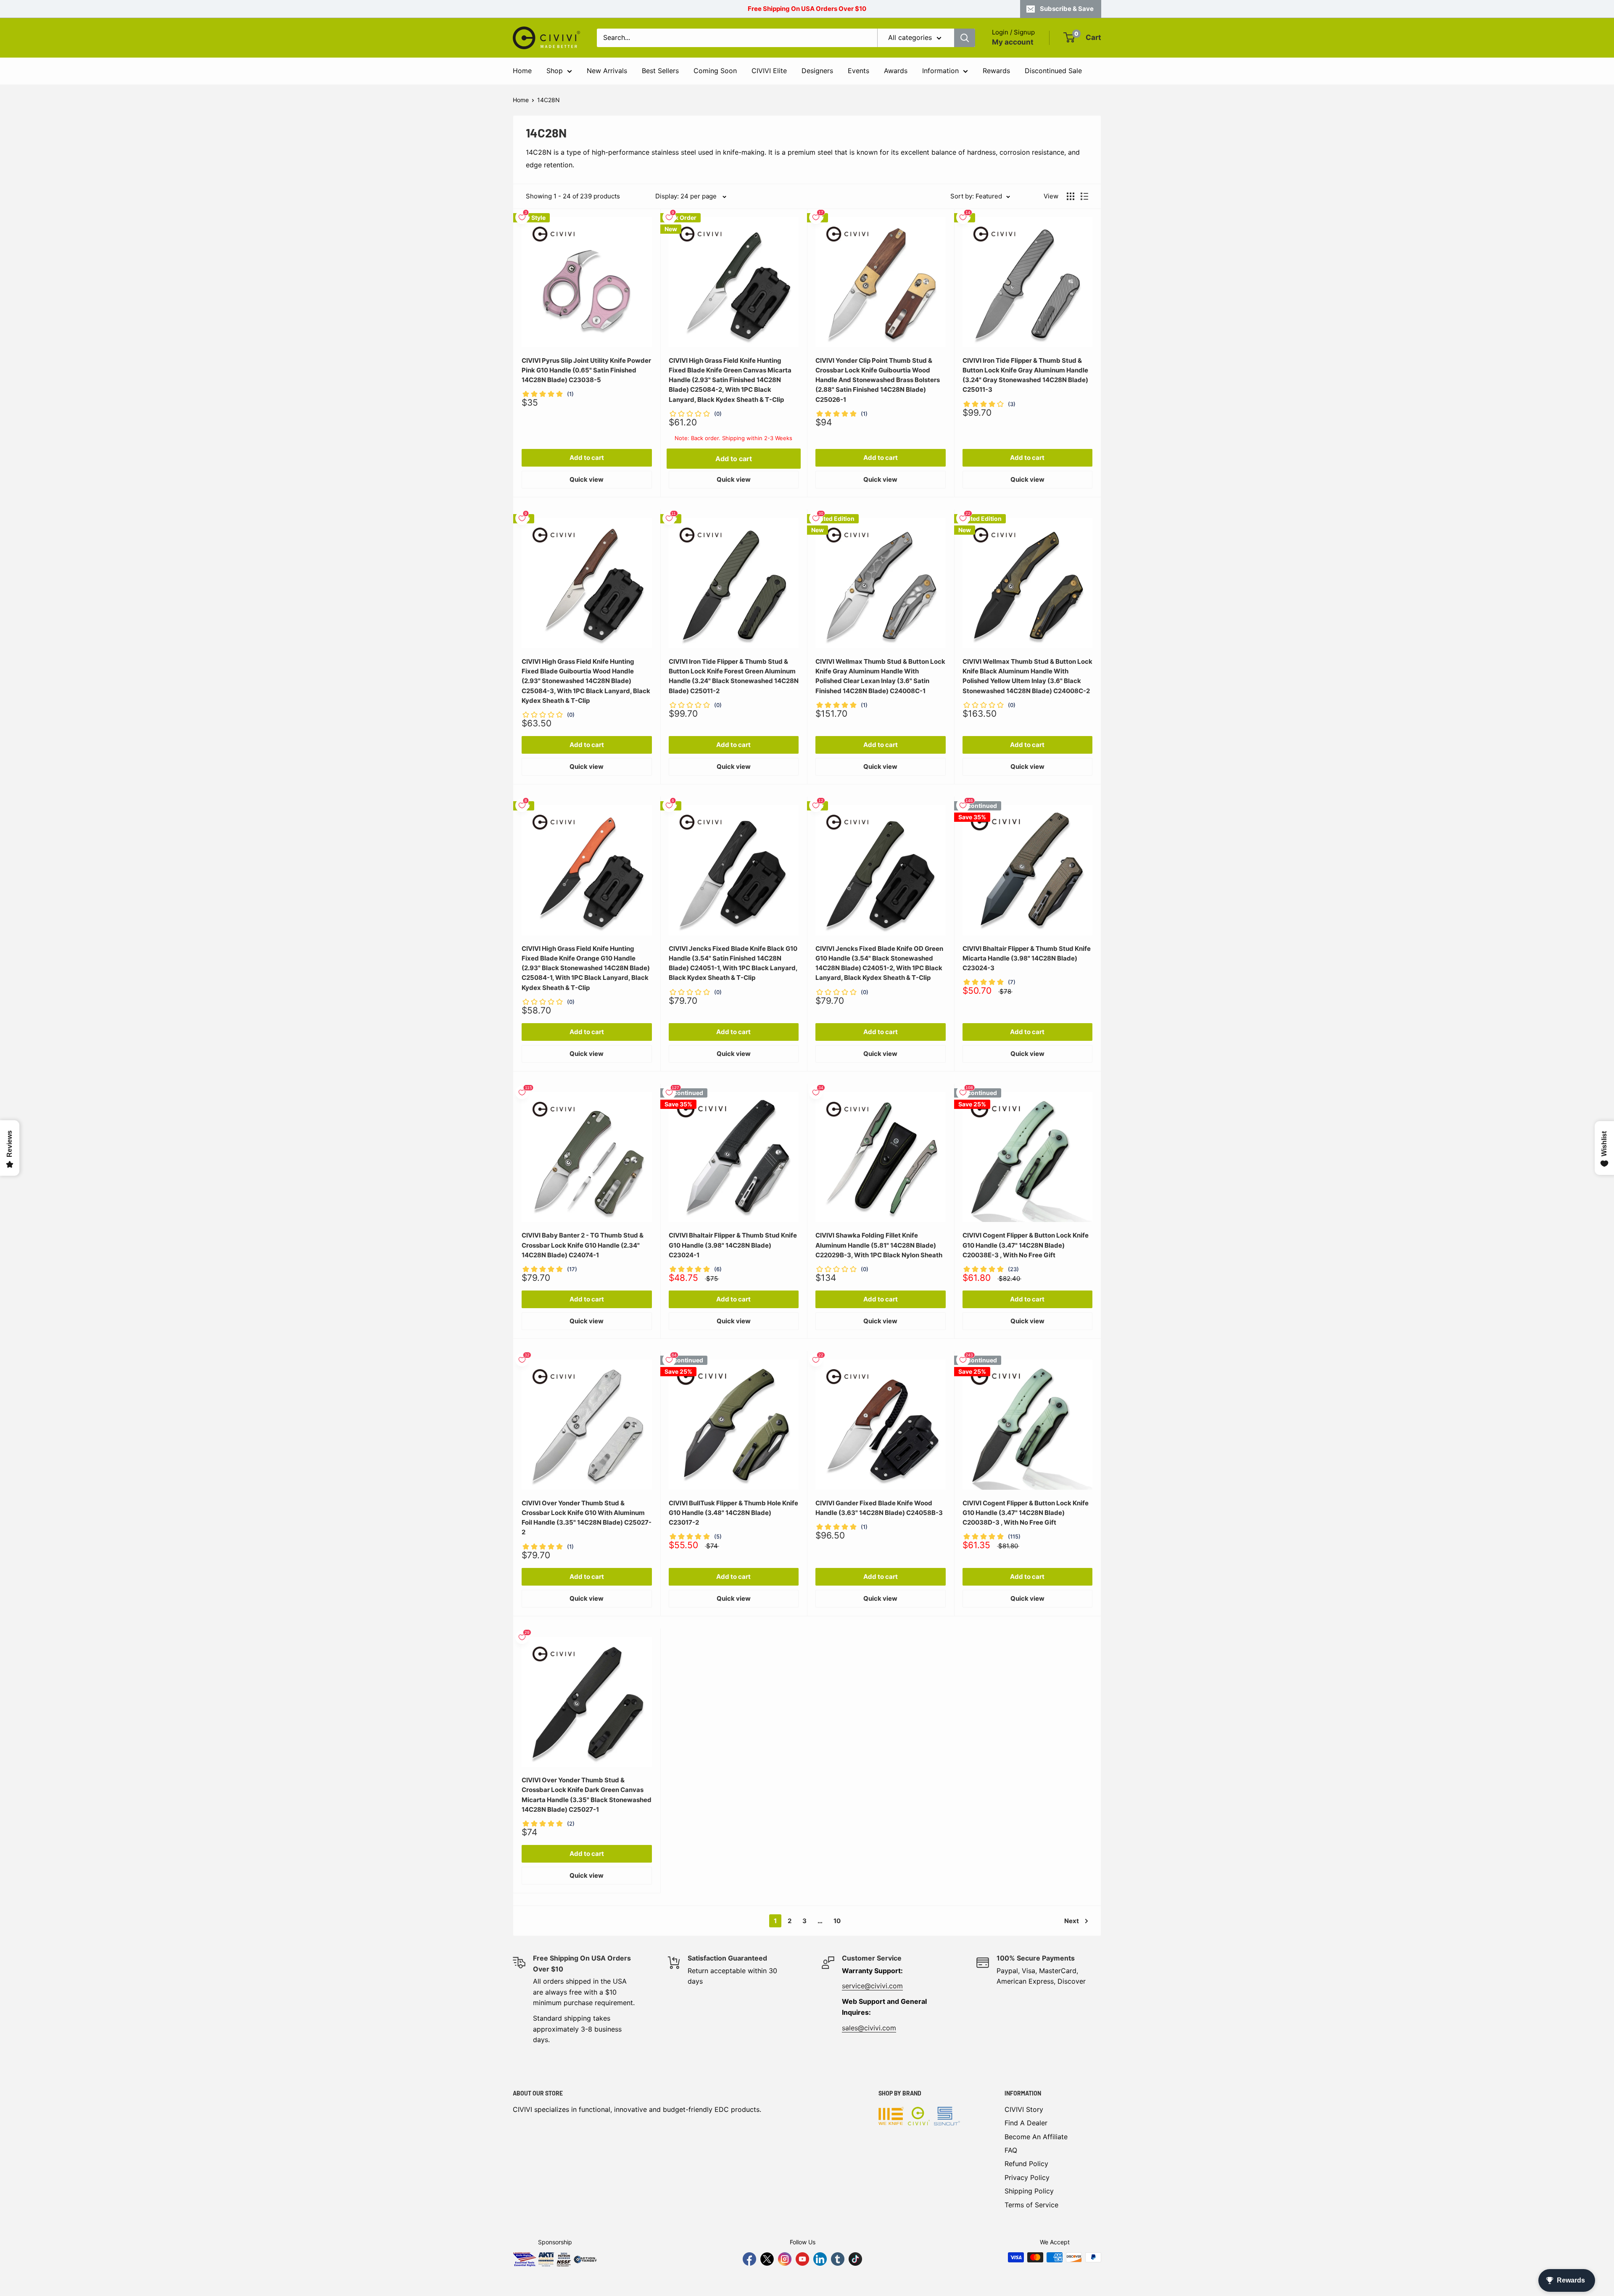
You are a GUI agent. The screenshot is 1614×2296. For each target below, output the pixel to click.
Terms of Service (1031, 2205)
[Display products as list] (1084, 196)
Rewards (996, 71)
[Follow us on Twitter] (767, 2259)
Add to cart (587, 458)
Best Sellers (660, 71)
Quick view (587, 479)
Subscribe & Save (1067, 9)
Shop (555, 71)
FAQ (1011, 2150)
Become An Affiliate (1036, 2137)
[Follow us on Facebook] (749, 2259)
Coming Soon (715, 71)
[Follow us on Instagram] (785, 2259)
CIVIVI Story (1024, 2109)
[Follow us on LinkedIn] (820, 2259)
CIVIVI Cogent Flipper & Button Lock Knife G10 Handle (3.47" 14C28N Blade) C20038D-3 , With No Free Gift (1026, 1513)
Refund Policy (1026, 2164)
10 (837, 1921)
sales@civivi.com (869, 2028)
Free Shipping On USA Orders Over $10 (807, 9)
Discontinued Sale (1053, 71)
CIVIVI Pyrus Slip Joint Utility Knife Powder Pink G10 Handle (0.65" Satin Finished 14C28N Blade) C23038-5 (586, 370)
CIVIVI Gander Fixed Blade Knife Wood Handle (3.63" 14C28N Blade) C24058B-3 (879, 1508)
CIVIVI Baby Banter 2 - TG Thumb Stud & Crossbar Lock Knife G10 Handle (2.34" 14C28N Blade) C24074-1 (583, 1245)
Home (522, 71)
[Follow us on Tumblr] (838, 2259)
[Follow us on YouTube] (802, 2259)
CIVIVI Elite (769, 71)
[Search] (965, 38)
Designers (817, 71)
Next (1072, 1921)
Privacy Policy (1027, 2177)
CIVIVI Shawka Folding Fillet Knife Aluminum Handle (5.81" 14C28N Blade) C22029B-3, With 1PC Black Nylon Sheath (879, 1245)
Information (940, 71)
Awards (896, 71)
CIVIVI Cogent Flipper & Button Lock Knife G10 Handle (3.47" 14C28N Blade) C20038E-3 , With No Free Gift (1026, 1245)
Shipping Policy (1029, 2191)
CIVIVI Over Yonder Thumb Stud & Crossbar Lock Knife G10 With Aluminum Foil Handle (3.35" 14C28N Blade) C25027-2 (587, 1518)
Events (858, 71)
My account (1013, 42)
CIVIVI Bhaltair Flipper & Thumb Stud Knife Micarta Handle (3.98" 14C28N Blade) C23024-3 (1027, 958)
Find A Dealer (1026, 2123)
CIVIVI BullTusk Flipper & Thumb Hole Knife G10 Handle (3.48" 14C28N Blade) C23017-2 (733, 1513)
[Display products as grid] (1071, 196)
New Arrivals (607, 71)
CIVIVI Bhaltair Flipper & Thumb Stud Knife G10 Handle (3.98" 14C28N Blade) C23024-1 (733, 1245)
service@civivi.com (872, 1986)
